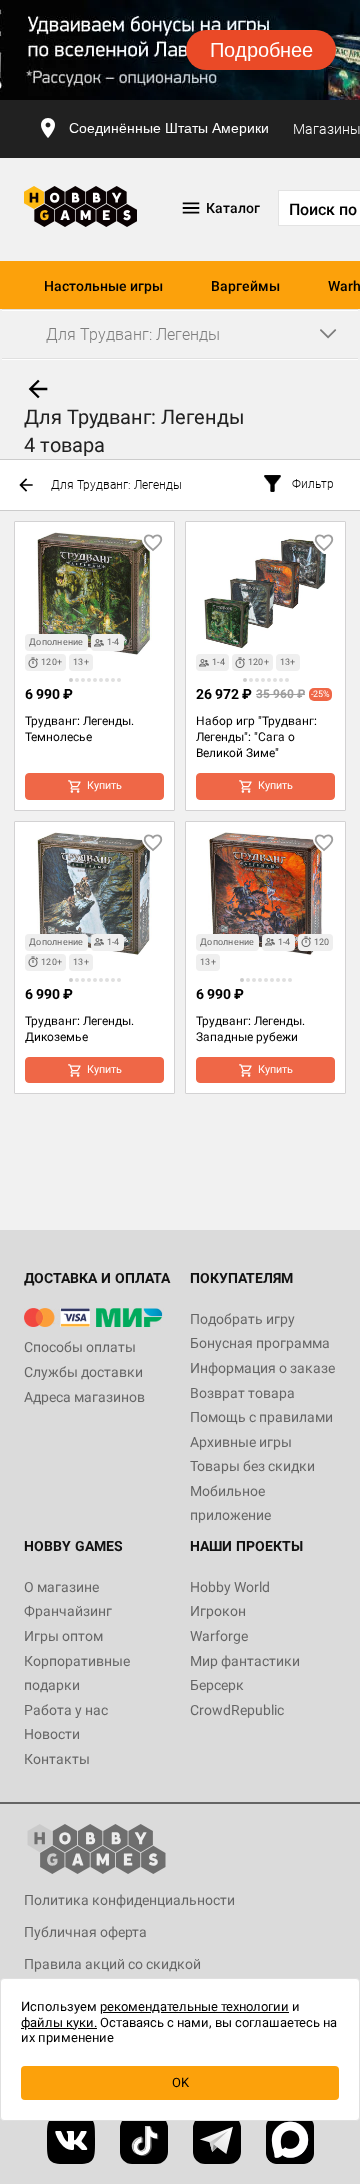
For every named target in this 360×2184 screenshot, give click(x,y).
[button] (71, 680)
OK (180, 2082)
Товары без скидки (252, 1466)
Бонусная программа (260, 1343)
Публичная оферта (85, 1932)
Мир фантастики (245, 1661)
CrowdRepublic (237, 1710)
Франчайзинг (68, 1611)
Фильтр (313, 484)
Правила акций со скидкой (112, 1964)
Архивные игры (241, 1442)
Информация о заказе (262, 1368)
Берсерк (217, 1685)
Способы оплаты (80, 1347)
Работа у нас (66, 1710)
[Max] (290, 2140)
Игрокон (218, 1611)
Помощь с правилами (261, 1417)
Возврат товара (242, 1393)
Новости (52, 1734)
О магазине (61, 1587)
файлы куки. (59, 2022)
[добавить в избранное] (153, 543)
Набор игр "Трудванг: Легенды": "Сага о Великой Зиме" (256, 737)
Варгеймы (245, 286)
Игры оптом (63, 1636)
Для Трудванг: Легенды (116, 485)
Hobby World (230, 1587)
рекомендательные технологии (194, 2006)
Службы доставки (83, 1372)
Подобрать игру (242, 1319)
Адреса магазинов (84, 1397)
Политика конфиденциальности (129, 1900)
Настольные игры (103, 286)
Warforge (219, 1636)
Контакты (57, 1759)
